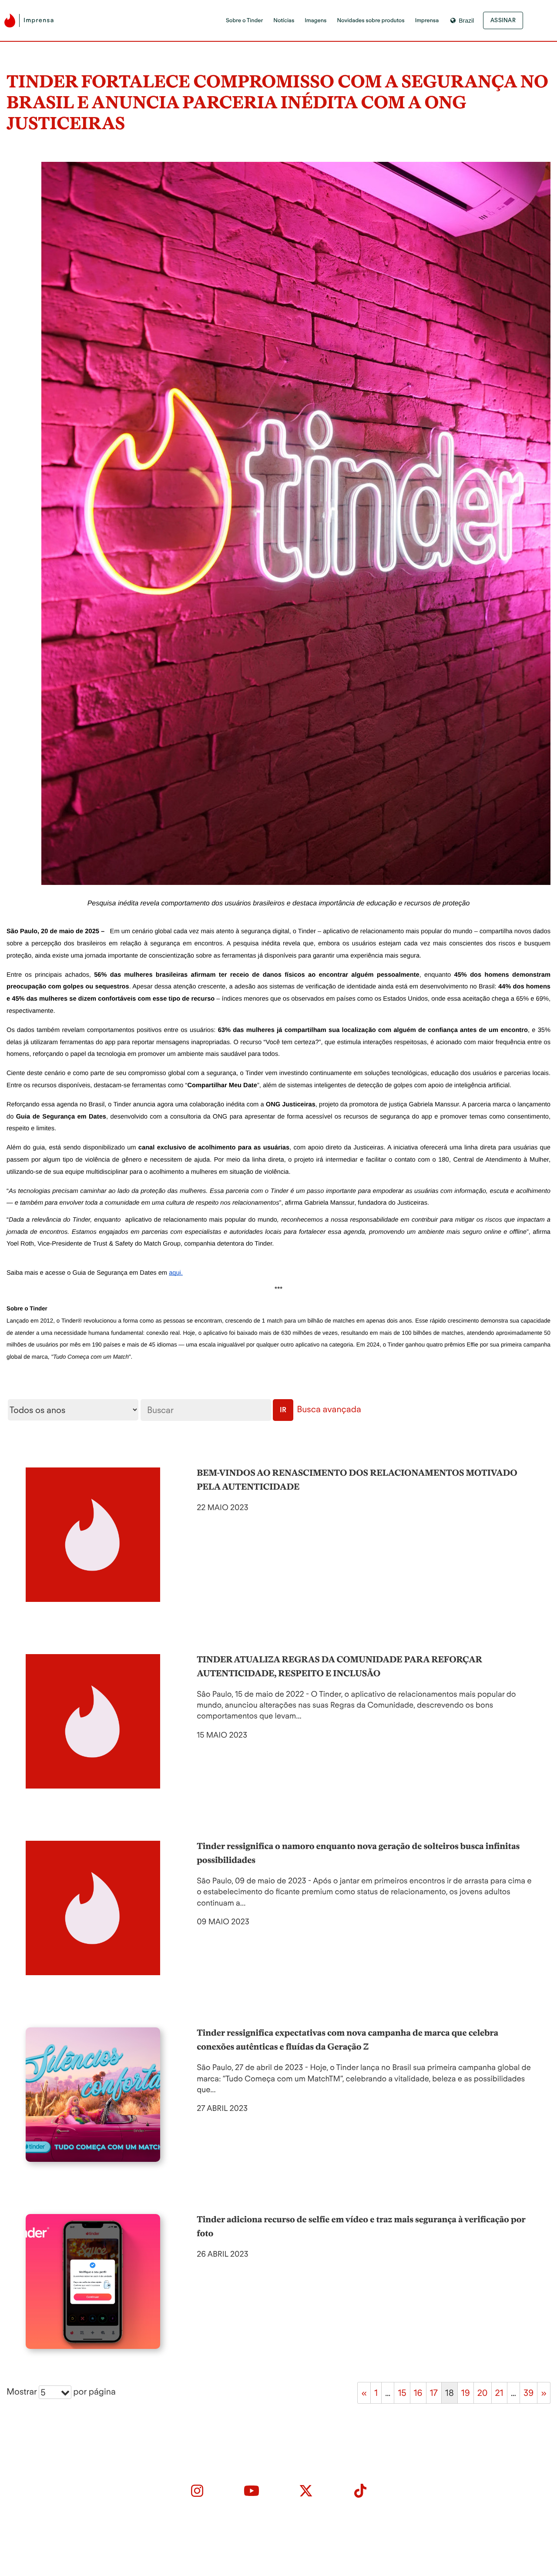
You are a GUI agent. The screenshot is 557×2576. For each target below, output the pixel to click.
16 (418, 2393)
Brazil (466, 20)
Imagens (315, 21)
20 (483, 2393)
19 (466, 2393)
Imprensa (427, 21)
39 (528, 2393)
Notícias (284, 21)
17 (434, 2393)
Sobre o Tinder (244, 21)
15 (402, 2393)
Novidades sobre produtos (371, 21)
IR (283, 1410)
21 (499, 2393)
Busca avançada (329, 1409)
